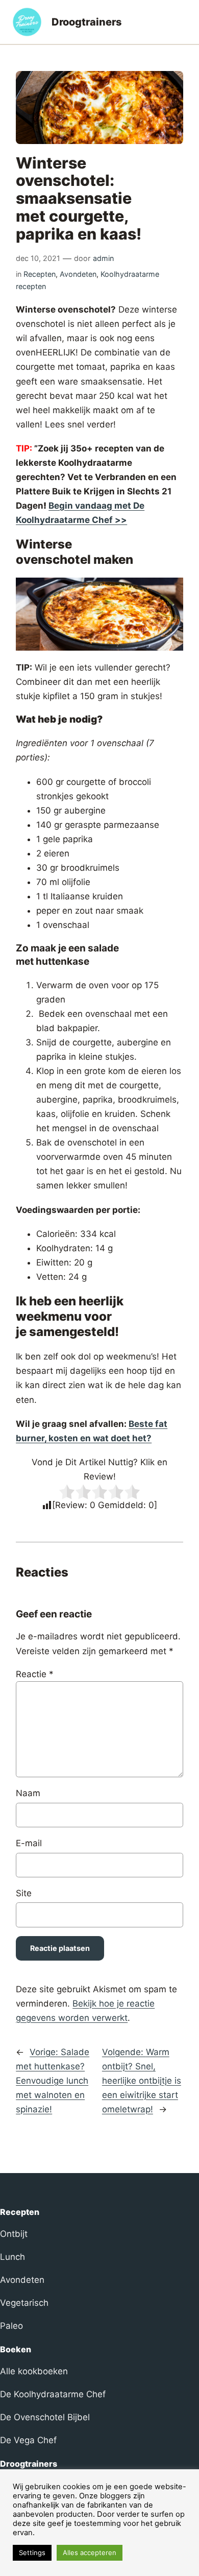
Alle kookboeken (34, 2371)
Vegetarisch (24, 2303)
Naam (28, 1793)
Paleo (11, 2326)
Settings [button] (32, 2553)
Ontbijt (14, 2234)
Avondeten (78, 274)
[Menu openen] (181, 22)
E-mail (29, 1843)
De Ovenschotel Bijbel (45, 2417)
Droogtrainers (87, 22)
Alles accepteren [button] (90, 2553)
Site (24, 1893)
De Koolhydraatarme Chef (53, 2394)
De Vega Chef (28, 2440)
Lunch (13, 2257)
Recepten (40, 274)
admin (103, 258)
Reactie (35, 1674)
